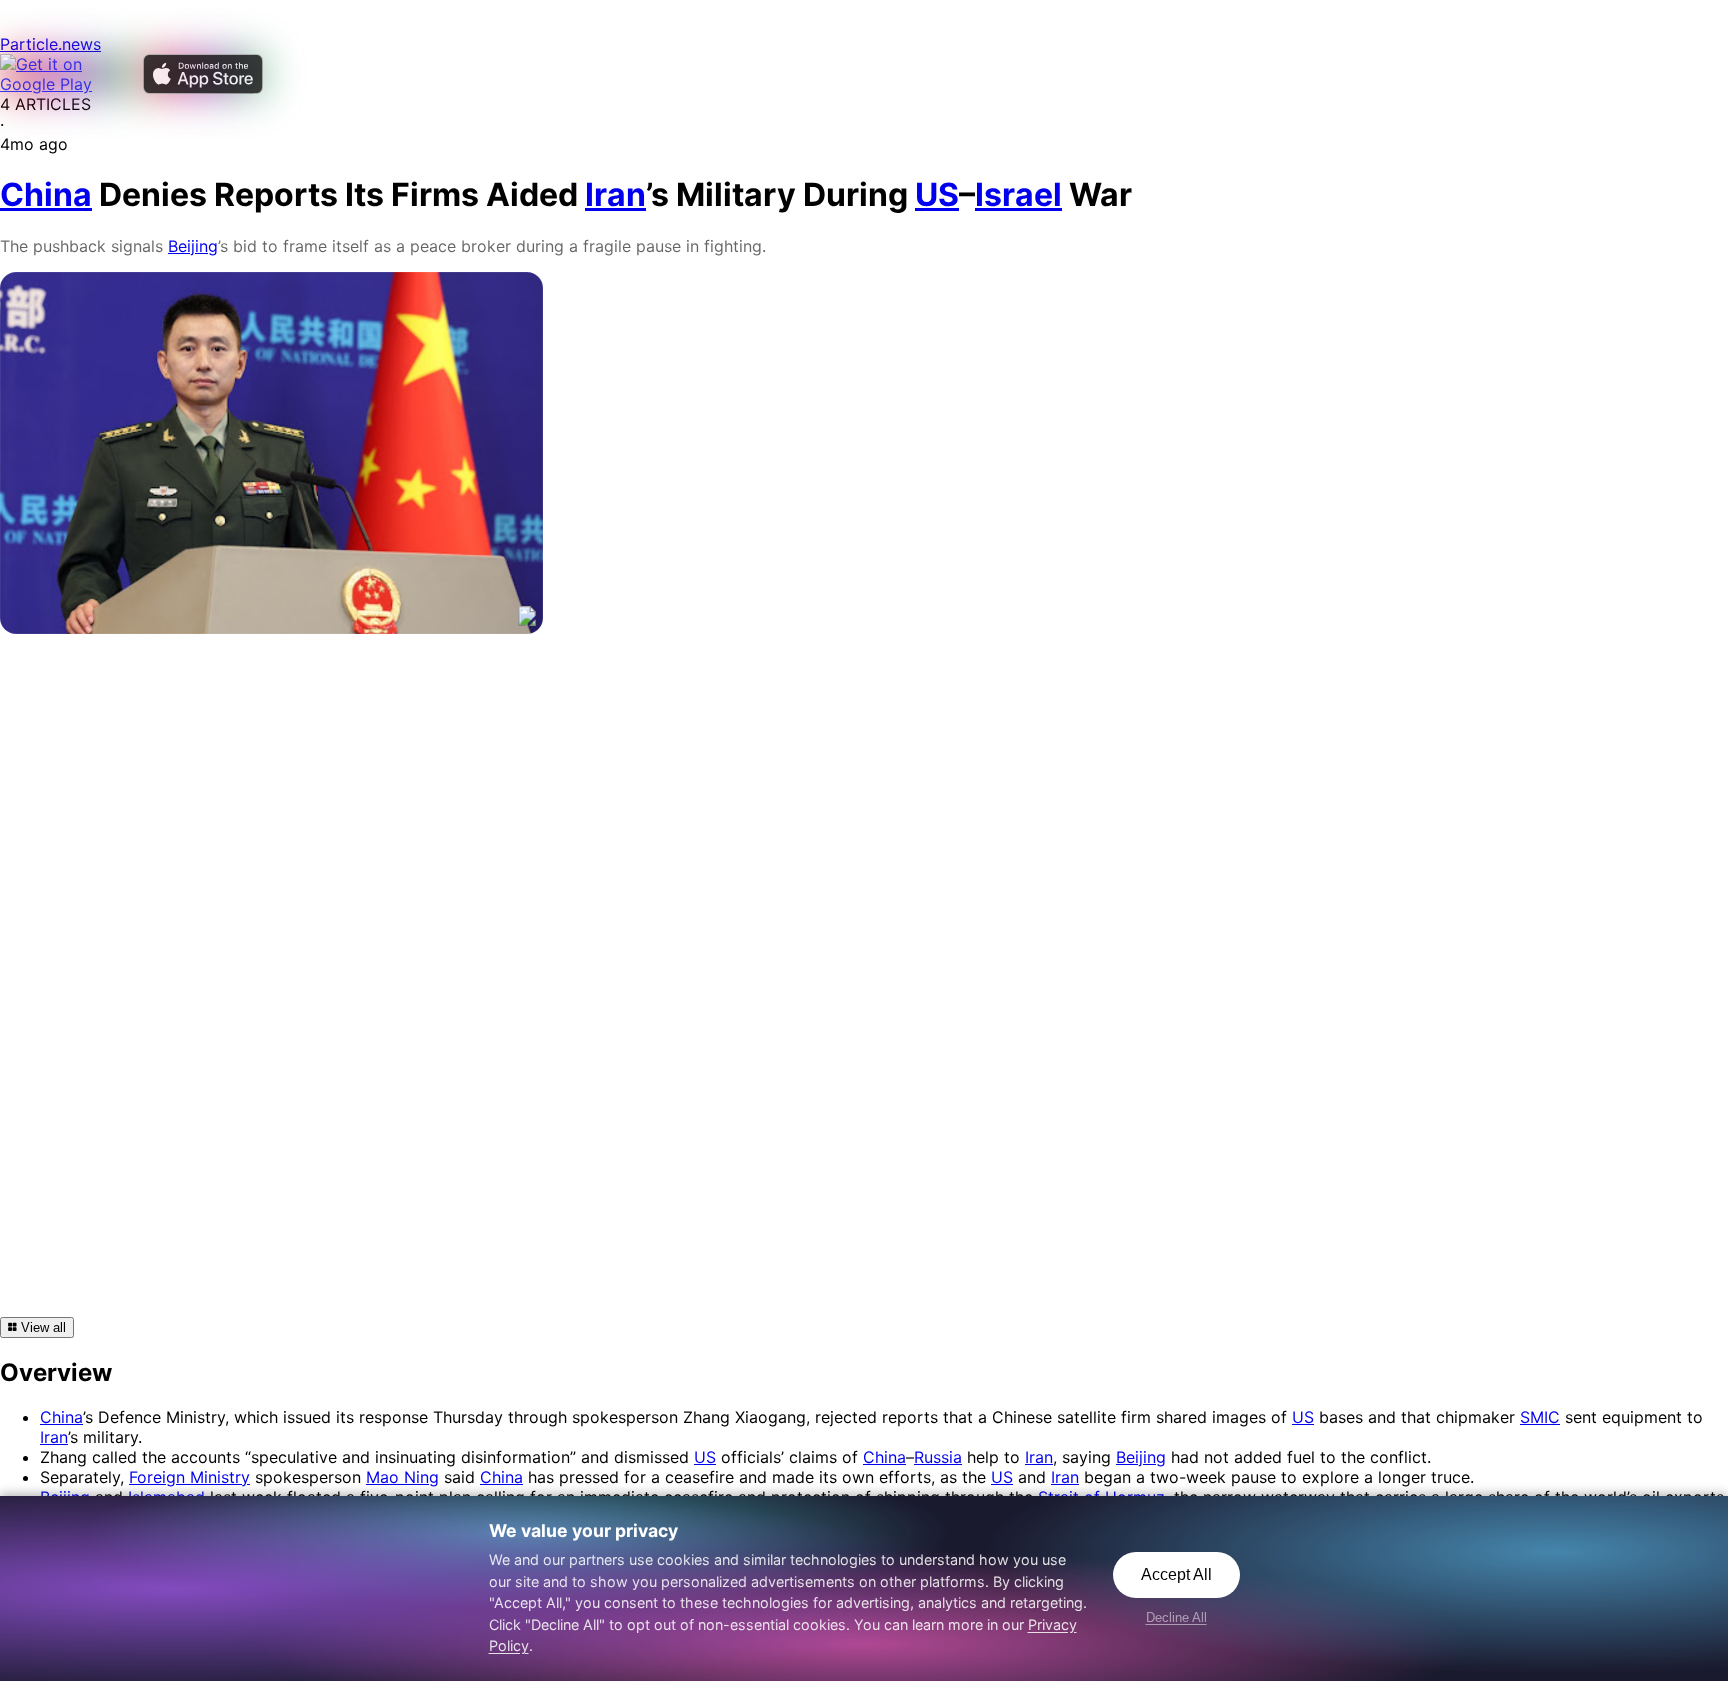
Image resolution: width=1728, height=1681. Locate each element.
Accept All (1176, 1574)
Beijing (193, 246)
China (61, 1417)
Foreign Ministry (189, 1477)
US (1303, 1417)
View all (41, 1327)
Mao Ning (402, 1477)
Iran (54, 1437)
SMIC (1540, 1417)
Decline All (1176, 1617)
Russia (938, 1457)
